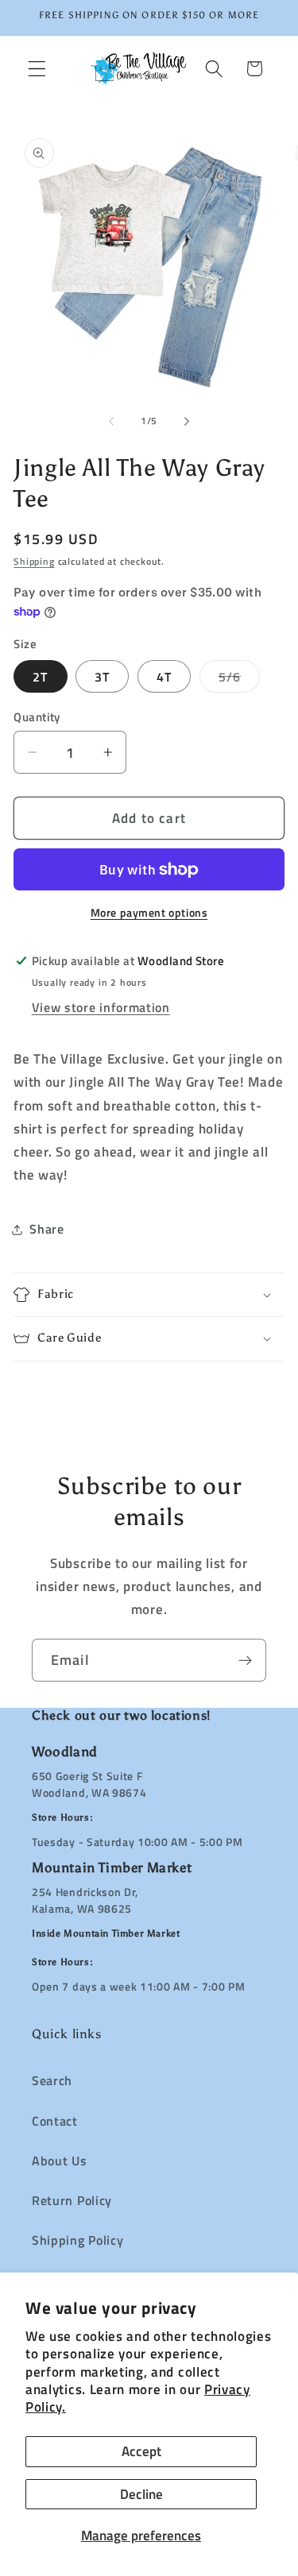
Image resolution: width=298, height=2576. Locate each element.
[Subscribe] (245, 1660)
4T (164, 677)
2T (40, 677)
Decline (141, 2494)
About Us (60, 2161)
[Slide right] (187, 421)
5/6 (239, 680)
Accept (141, 2451)
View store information (101, 1007)
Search (52, 2080)
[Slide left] (111, 421)
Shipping (34, 561)
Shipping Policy (77, 2240)
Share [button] (46, 1229)
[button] (37, 69)
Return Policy (72, 2200)
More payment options (149, 913)
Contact (55, 2121)
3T (102, 677)
